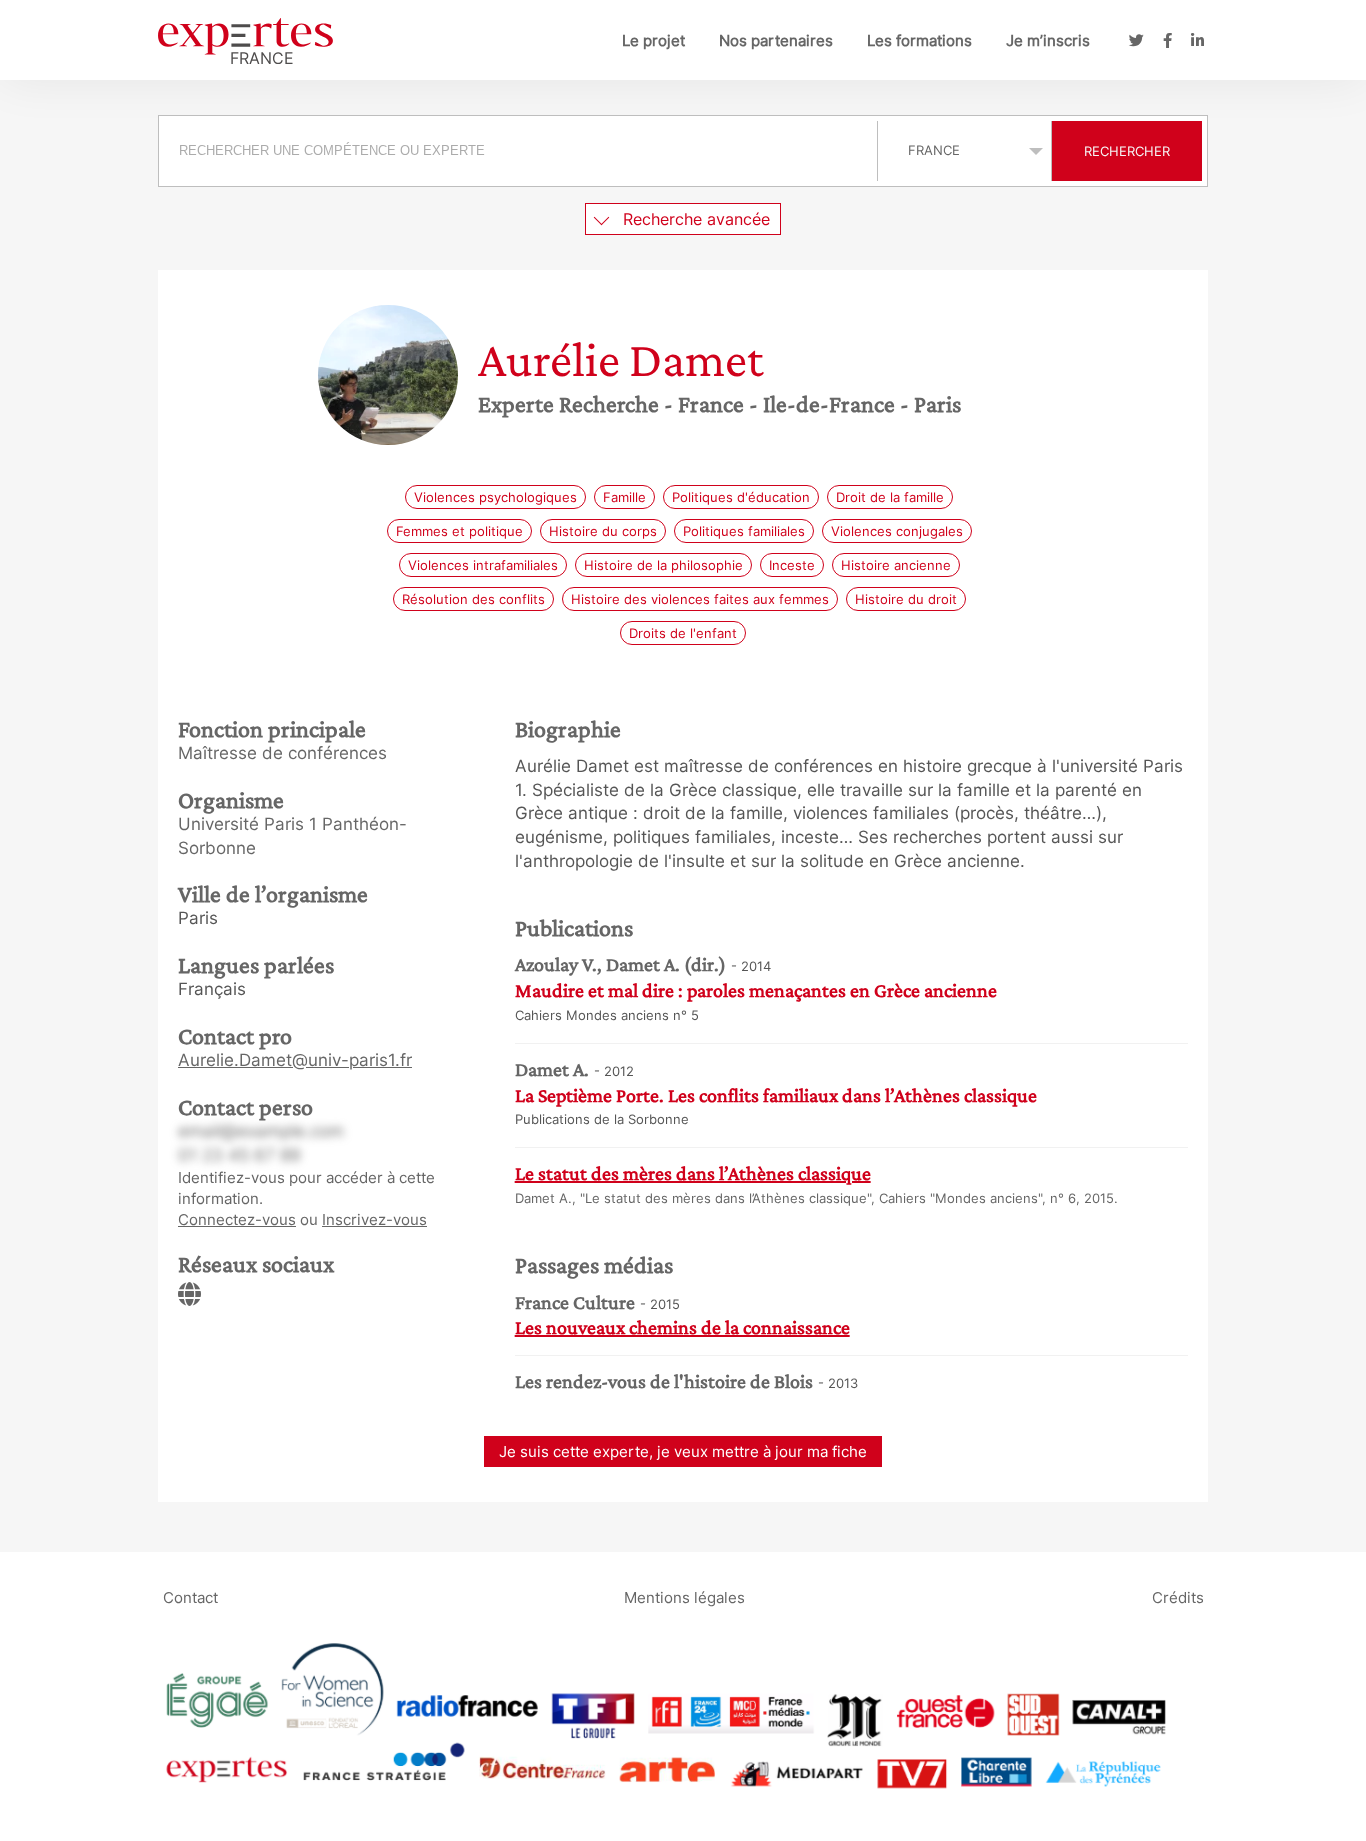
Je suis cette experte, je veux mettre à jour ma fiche (683, 1451)
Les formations (919, 40)
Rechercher (1127, 151)
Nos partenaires (776, 40)
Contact (190, 1596)
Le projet (653, 40)
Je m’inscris (1048, 40)
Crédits (1178, 1596)
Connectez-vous (237, 1219)
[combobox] (520, 151)
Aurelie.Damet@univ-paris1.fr (295, 1060)
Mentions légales (684, 1596)
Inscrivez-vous (374, 1219)
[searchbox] (518, 151)
